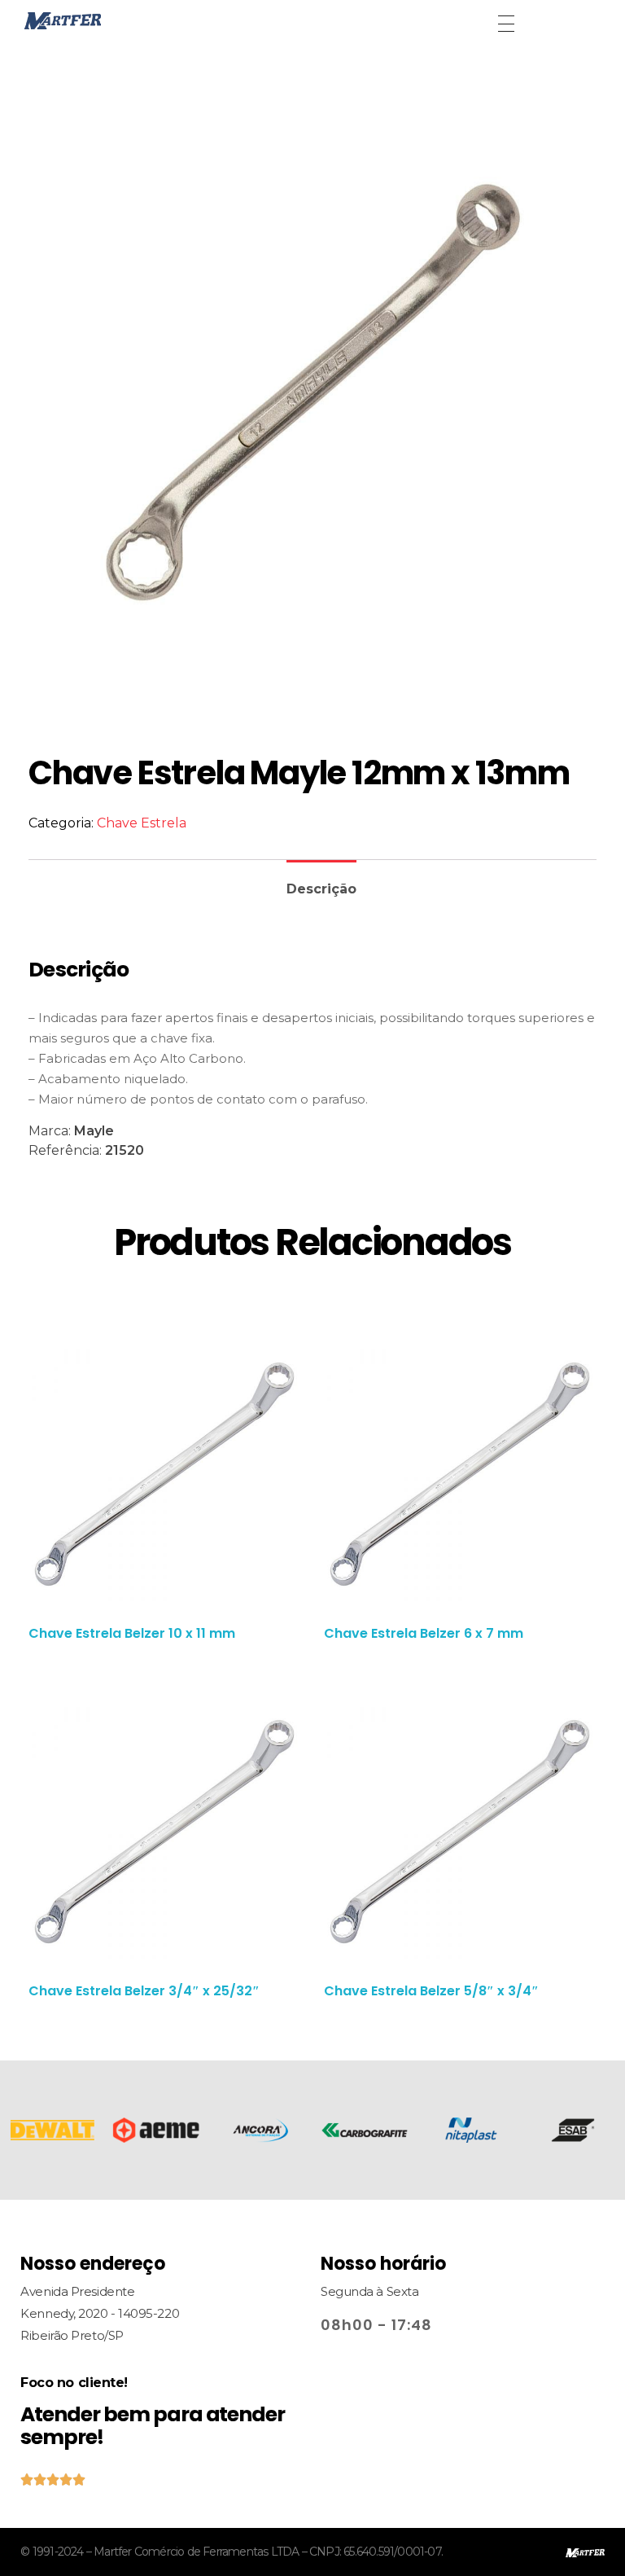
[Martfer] (101, 21)
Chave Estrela (142, 823)
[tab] (321, 882)
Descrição (321, 889)
